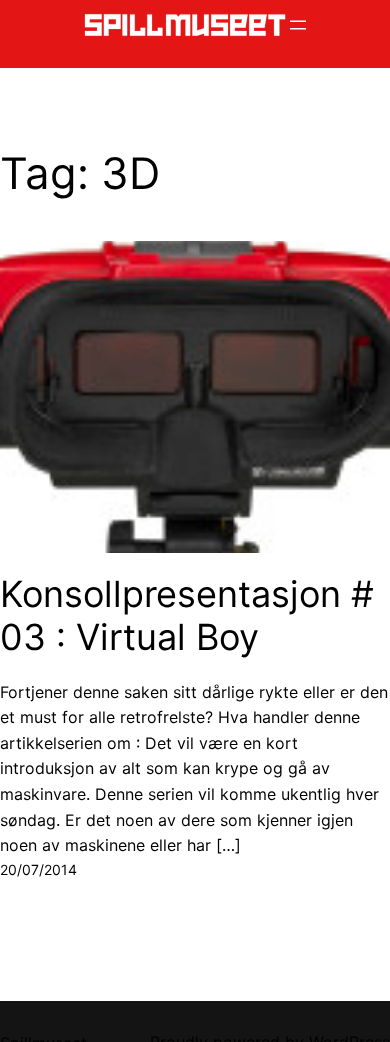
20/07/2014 (38, 869)
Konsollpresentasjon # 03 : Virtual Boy (187, 616)
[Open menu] (298, 25)
